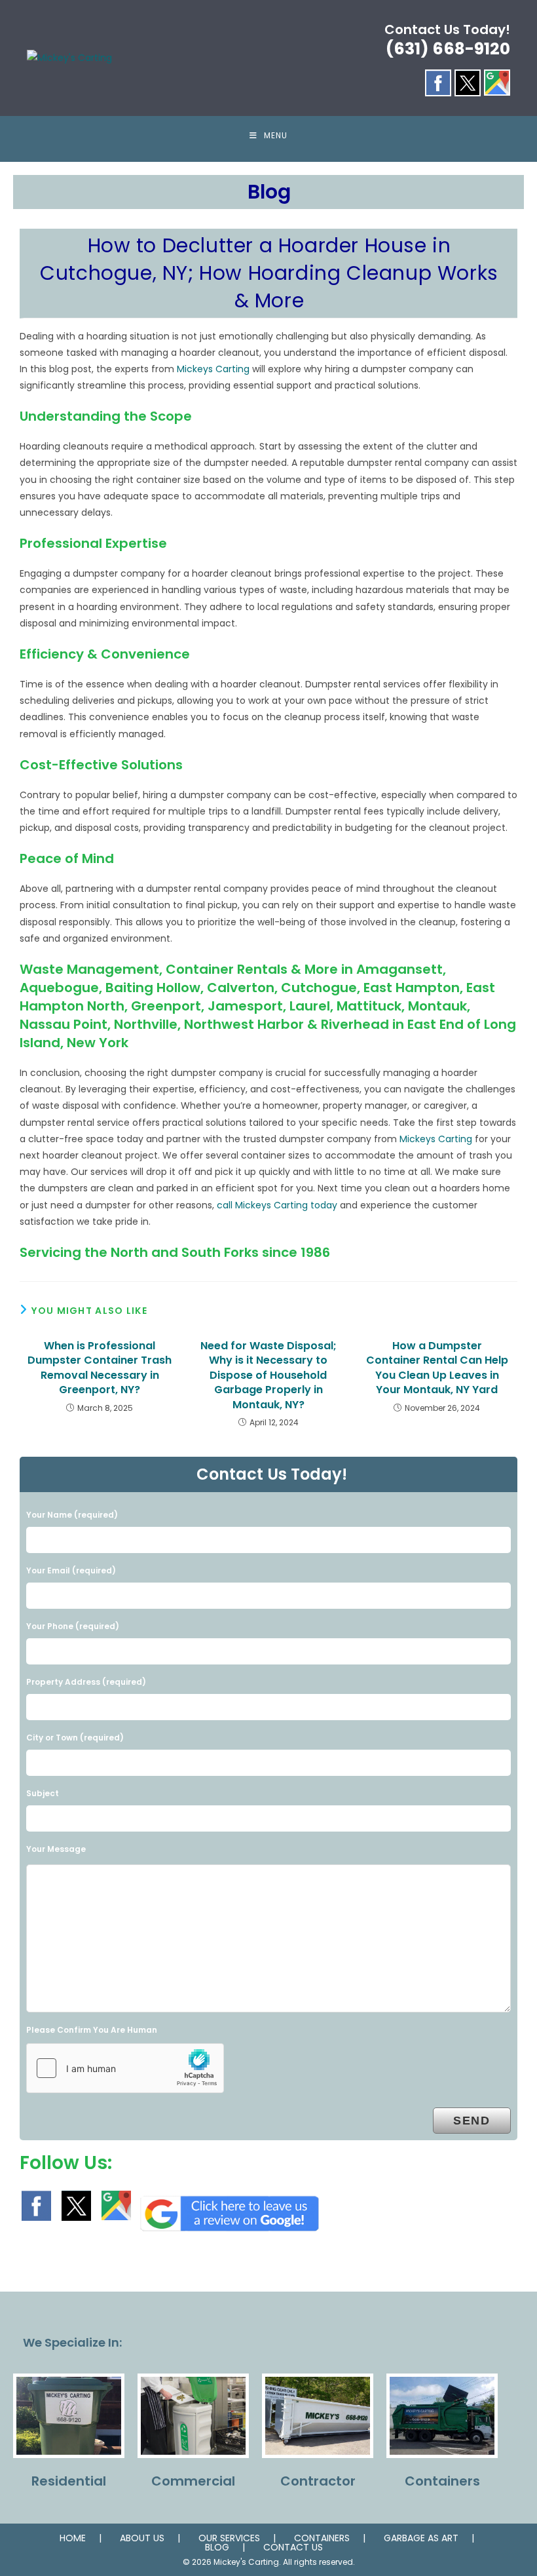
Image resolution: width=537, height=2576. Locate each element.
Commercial (193, 2481)
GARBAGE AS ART (421, 2538)
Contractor (318, 2481)
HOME (73, 2538)
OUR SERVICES (229, 2538)
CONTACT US (293, 2547)
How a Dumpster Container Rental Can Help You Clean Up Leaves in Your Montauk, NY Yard (437, 1368)
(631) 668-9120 (448, 49)
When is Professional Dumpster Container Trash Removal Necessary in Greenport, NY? (100, 1368)
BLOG (217, 2547)
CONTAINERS (322, 2538)
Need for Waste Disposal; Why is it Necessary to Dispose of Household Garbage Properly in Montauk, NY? (268, 1375)
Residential (69, 2481)
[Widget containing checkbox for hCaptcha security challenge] (125, 2068)
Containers (442, 2481)
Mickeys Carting (213, 369)
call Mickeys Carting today (277, 1205)
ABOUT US (142, 2538)
